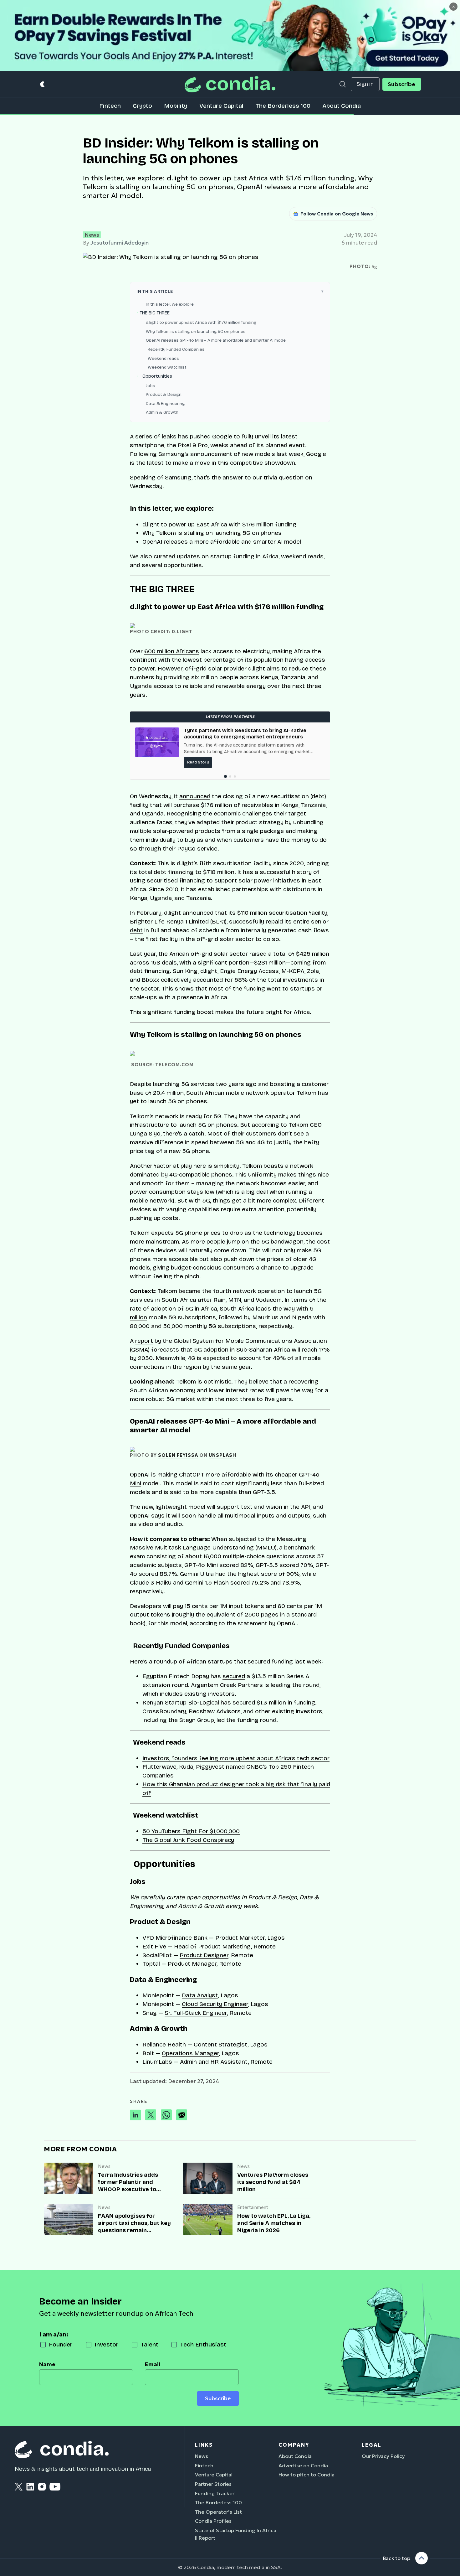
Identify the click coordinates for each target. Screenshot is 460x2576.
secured (234, 1676)
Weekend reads (162, 358)
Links (204, 2445)
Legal (372, 2445)
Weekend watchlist (166, 367)
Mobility (176, 106)
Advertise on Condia (303, 2465)
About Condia (342, 106)
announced (195, 796)
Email (153, 2364)
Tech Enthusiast (203, 2344)
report (144, 1341)
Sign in (365, 84)
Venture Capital (221, 106)
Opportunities (156, 376)
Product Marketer (240, 1938)
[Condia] (230, 84)
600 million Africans (172, 651)
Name (47, 2364)
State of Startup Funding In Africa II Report (236, 2534)
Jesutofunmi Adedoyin (120, 243)
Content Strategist (221, 2044)
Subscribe (401, 84)
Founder (61, 2344)
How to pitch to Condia (307, 2475)
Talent (149, 2344)
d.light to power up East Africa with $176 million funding (201, 322)
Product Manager (192, 1964)
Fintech (110, 106)
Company (294, 2445)
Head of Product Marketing (212, 1946)
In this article (155, 291)
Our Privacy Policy (383, 2456)
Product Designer (204, 1955)
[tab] (225, 776)
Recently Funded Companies (175, 349)
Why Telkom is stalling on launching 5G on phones (196, 331)
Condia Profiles (213, 2521)
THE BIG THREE (155, 313)
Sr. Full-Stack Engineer (196, 2013)
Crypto (142, 106)
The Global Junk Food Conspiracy (188, 1840)
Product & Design (164, 394)
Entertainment (253, 2208)
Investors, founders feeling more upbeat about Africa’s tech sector (236, 1758)
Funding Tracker (215, 2493)
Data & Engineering (165, 403)
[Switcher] (43, 84)
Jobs (151, 386)
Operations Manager (190, 2053)
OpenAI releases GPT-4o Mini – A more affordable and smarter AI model (216, 340)
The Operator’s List (218, 2512)
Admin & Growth (162, 412)
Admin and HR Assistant (214, 2062)
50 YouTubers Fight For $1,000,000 (191, 1831)
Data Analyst (200, 1995)
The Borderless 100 (283, 106)
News (92, 235)
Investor (107, 2344)
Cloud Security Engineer (215, 2004)
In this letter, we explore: (170, 304)
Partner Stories (213, 2484)
